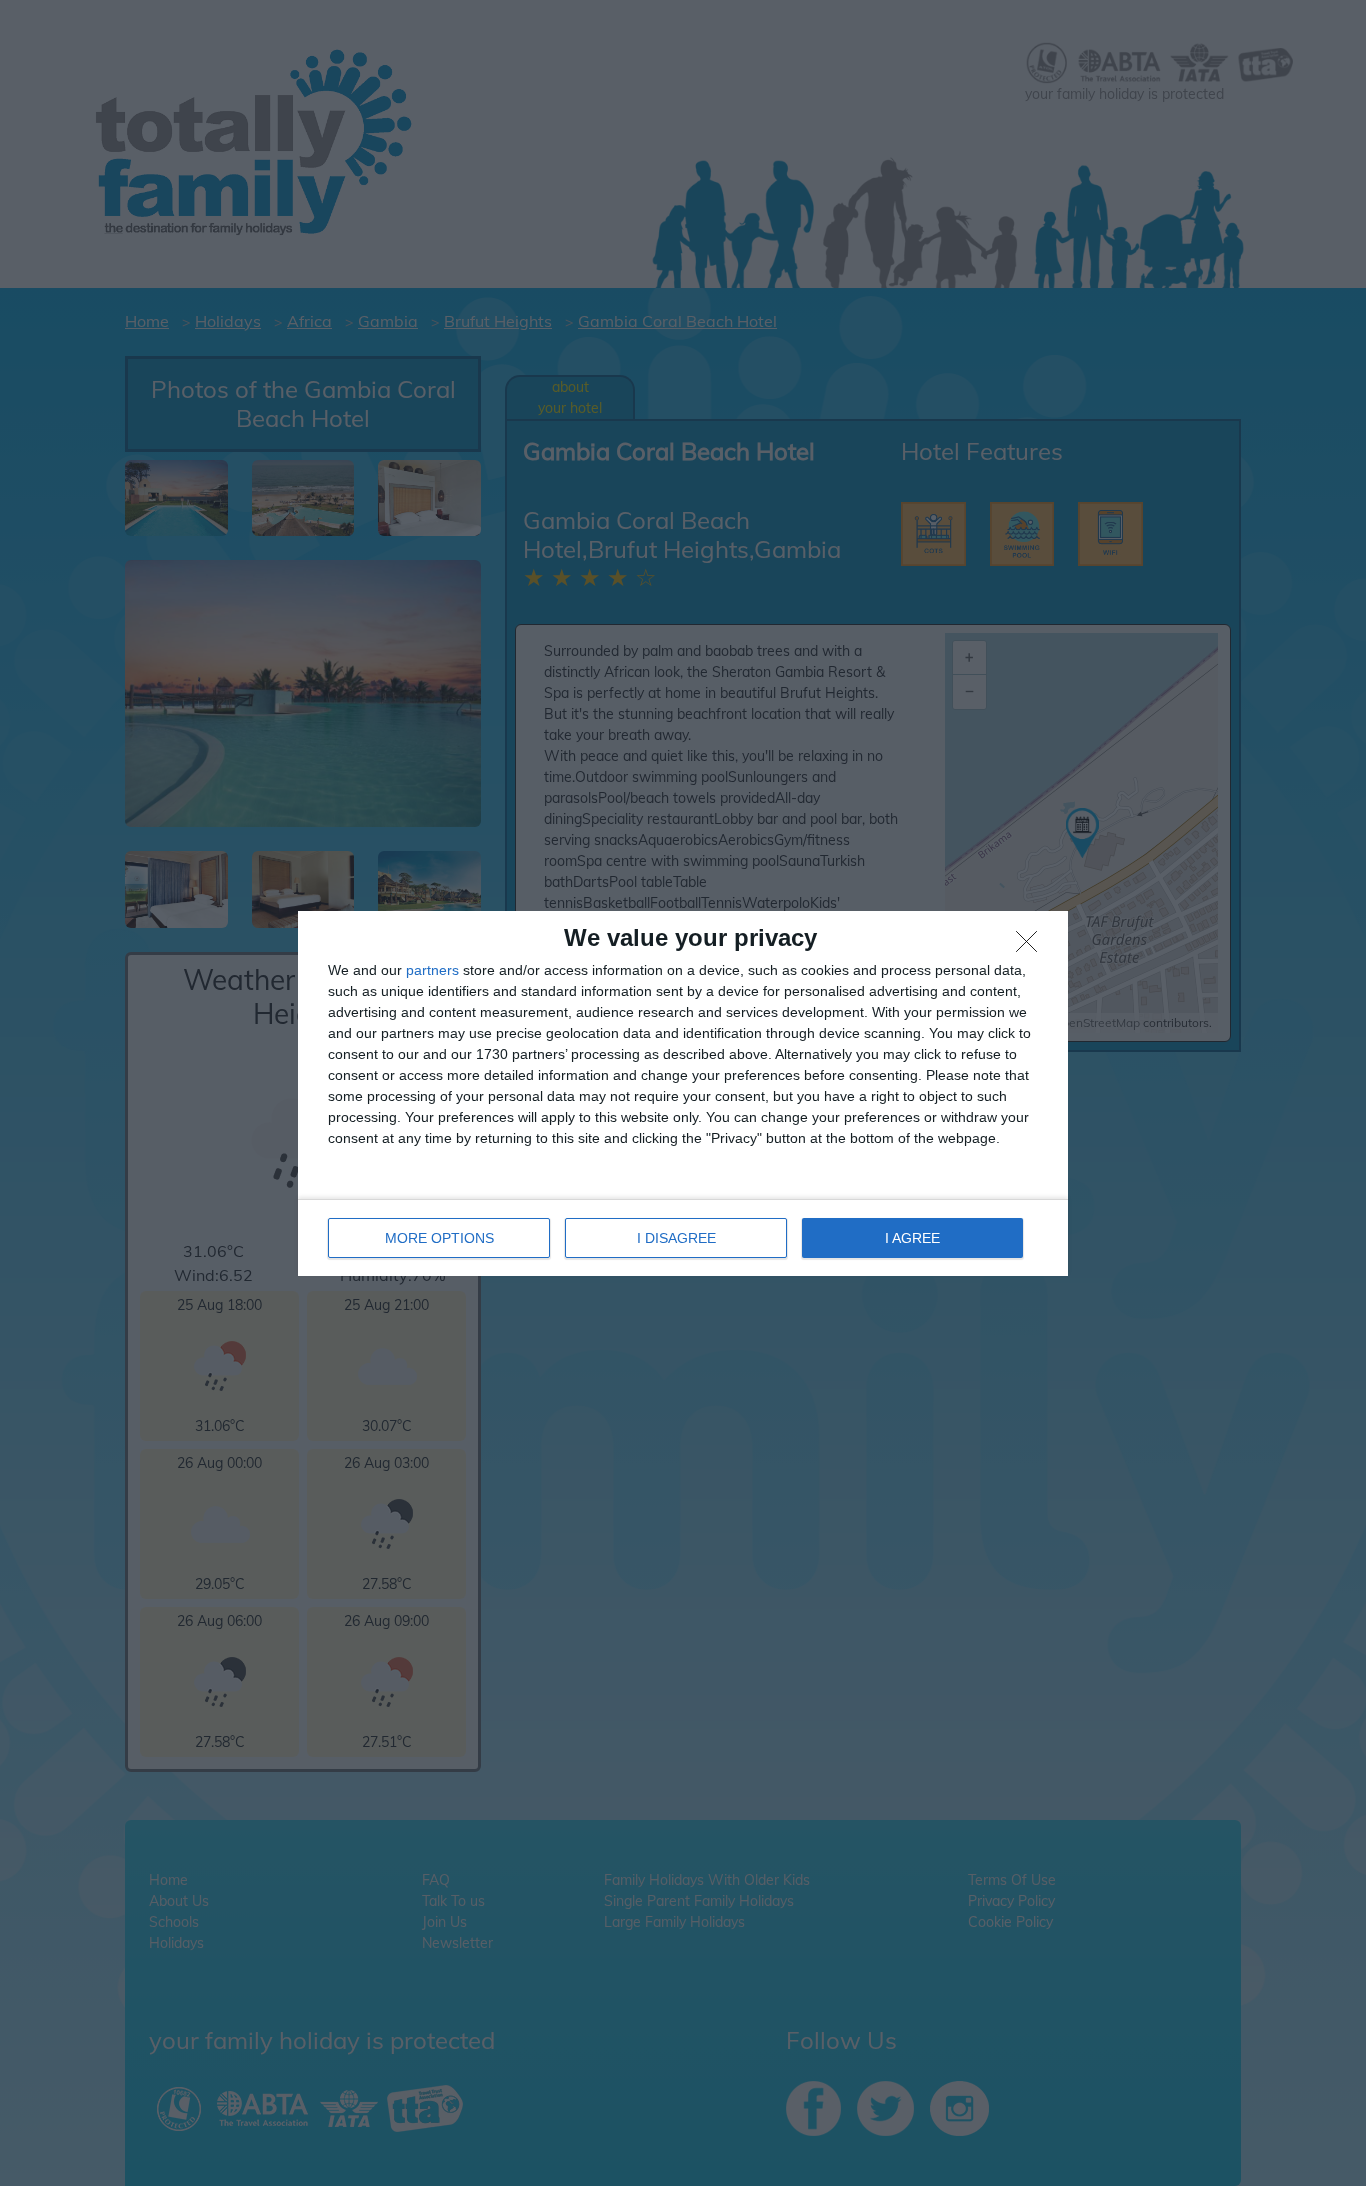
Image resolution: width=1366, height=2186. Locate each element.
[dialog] (683, 1093)
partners (432, 970)
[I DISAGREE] (1032, 947)
